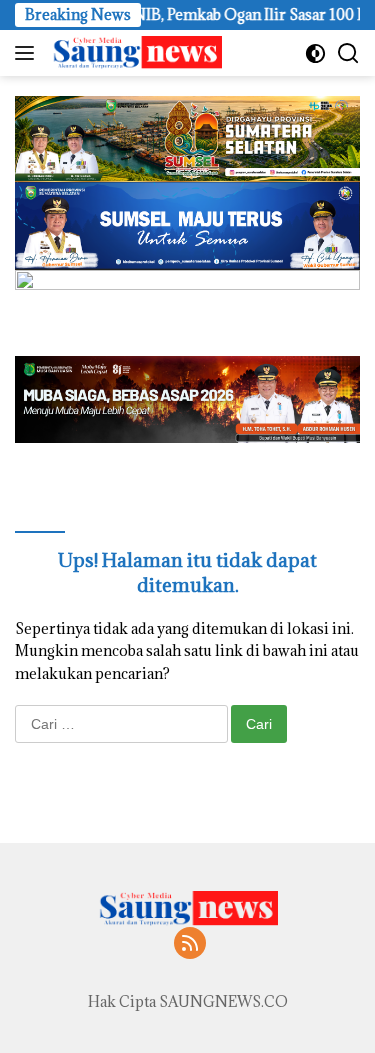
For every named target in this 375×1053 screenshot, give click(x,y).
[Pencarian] (348, 53)
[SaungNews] (134, 53)
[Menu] (28, 53)
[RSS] (190, 944)
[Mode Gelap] (315, 53)
